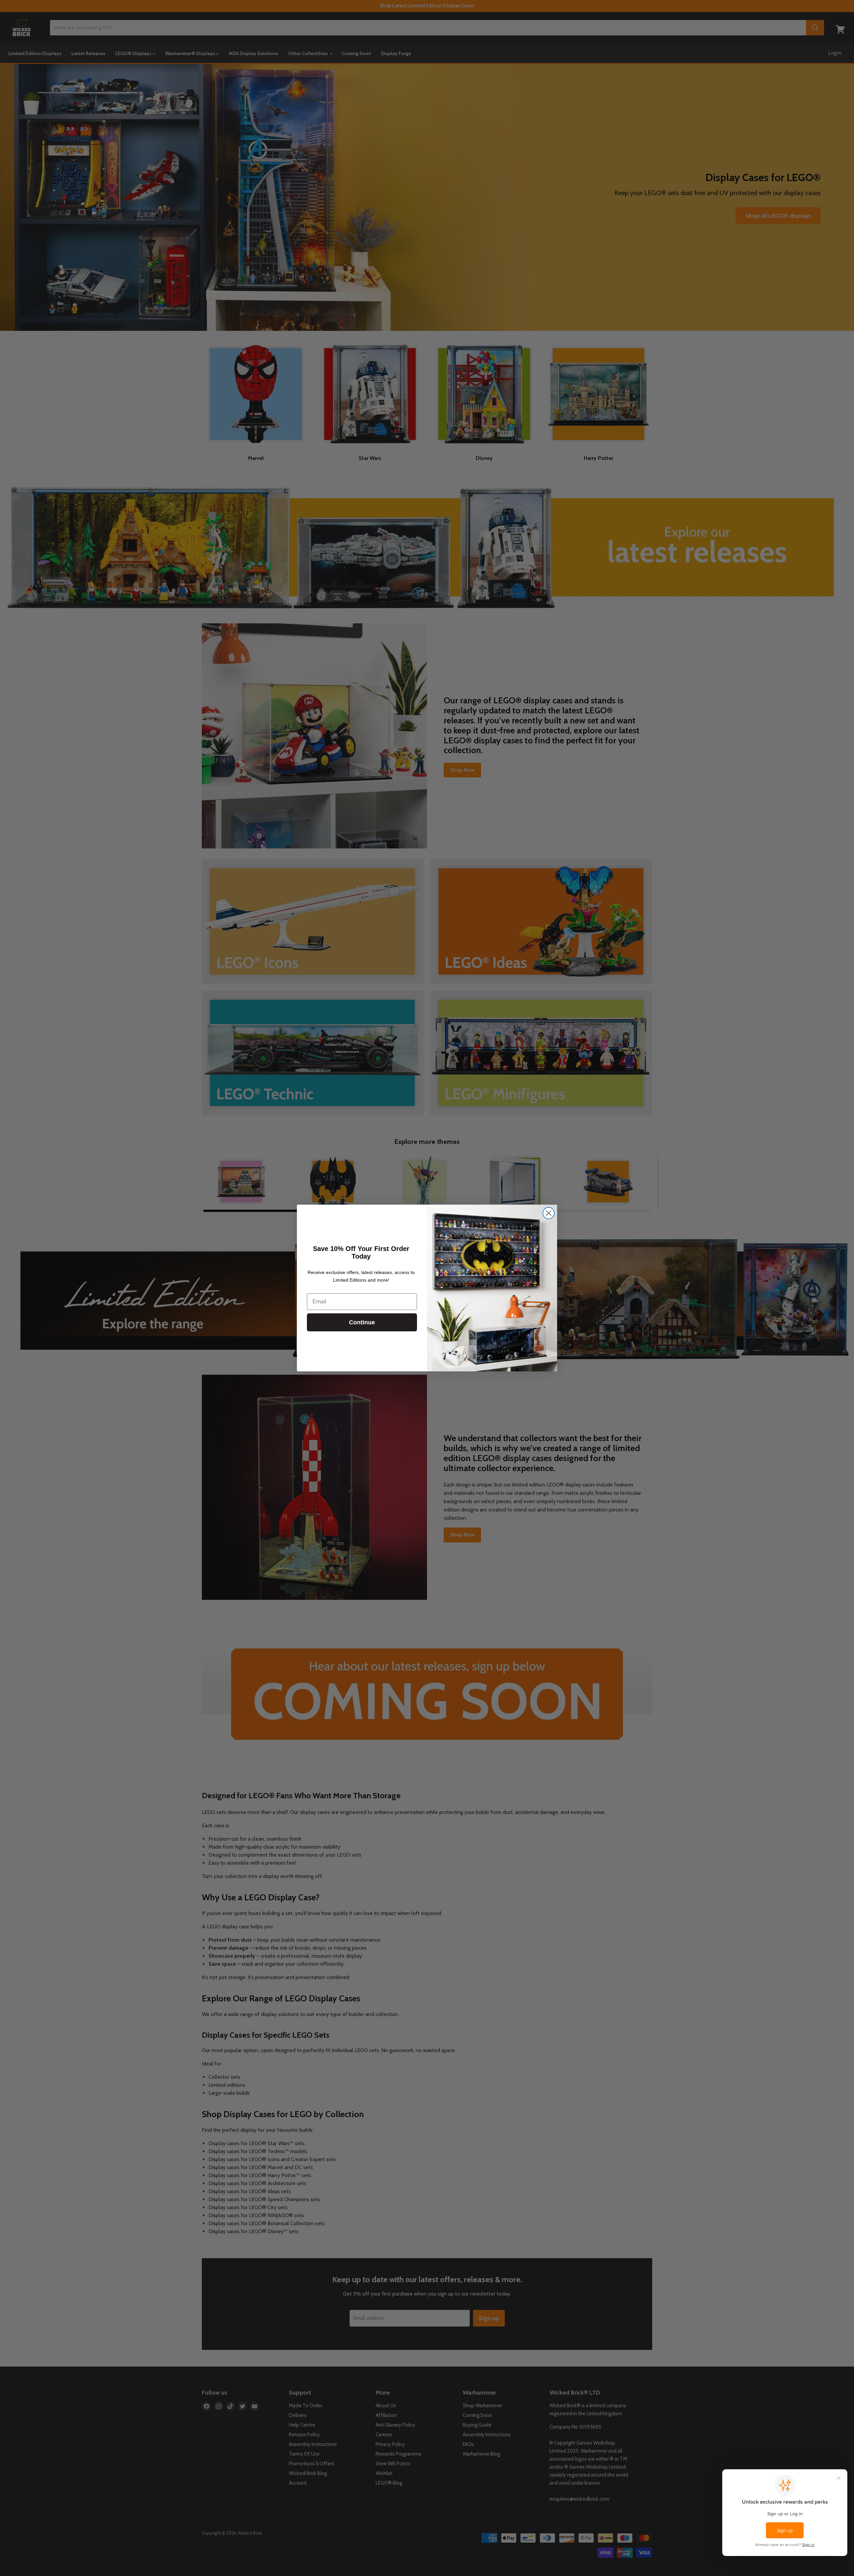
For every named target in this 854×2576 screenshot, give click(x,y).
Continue (362, 1322)
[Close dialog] (549, 1213)
